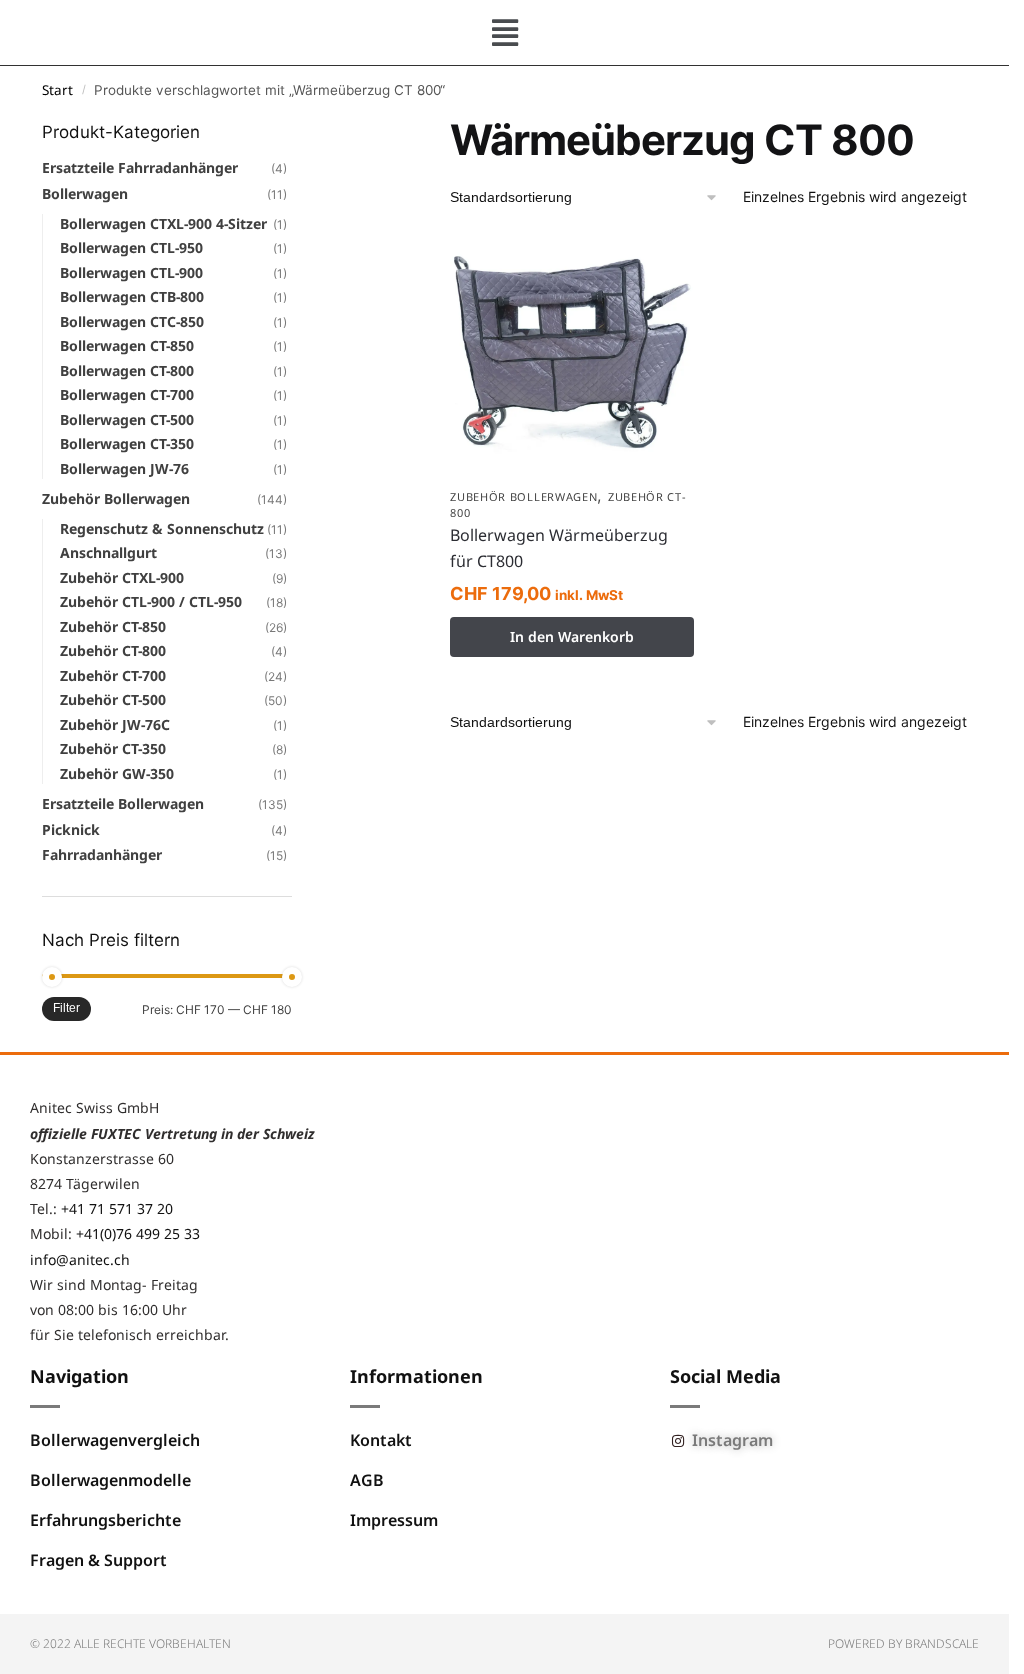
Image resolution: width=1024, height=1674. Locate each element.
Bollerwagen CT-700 (127, 394)
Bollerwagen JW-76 (124, 468)
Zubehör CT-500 (113, 699)
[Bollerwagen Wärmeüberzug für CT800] (572, 356)
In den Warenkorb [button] (572, 636)
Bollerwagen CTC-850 (132, 321)
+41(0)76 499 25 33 (138, 1233)
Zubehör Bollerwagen (523, 496)
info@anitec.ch (80, 1259)
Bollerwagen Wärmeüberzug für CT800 (559, 548)
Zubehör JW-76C (115, 724)
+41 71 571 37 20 (117, 1208)
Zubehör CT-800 (113, 650)
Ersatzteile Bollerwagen (123, 803)
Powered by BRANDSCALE (903, 1643)
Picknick (71, 829)
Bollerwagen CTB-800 (132, 296)
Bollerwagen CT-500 (127, 419)
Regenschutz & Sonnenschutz (162, 528)
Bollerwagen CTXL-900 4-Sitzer (163, 223)
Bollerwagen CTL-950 (131, 247)
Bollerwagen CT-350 (127, 443)
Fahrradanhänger (102, 854)
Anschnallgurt (108, 552)
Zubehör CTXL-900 (122, 577)
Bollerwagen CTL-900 (131, 272)
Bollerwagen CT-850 (127, 345)
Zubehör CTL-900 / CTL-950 (151, 601)
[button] (504, 32)
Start (57, 90)
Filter (66, 1008)
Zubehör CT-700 (113, 675)
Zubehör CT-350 (113, 748)
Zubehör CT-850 (113, 626)
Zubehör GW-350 (117, 773)
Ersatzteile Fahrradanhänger (140, 167)
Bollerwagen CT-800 (127, 370)
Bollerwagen (85, 193)
